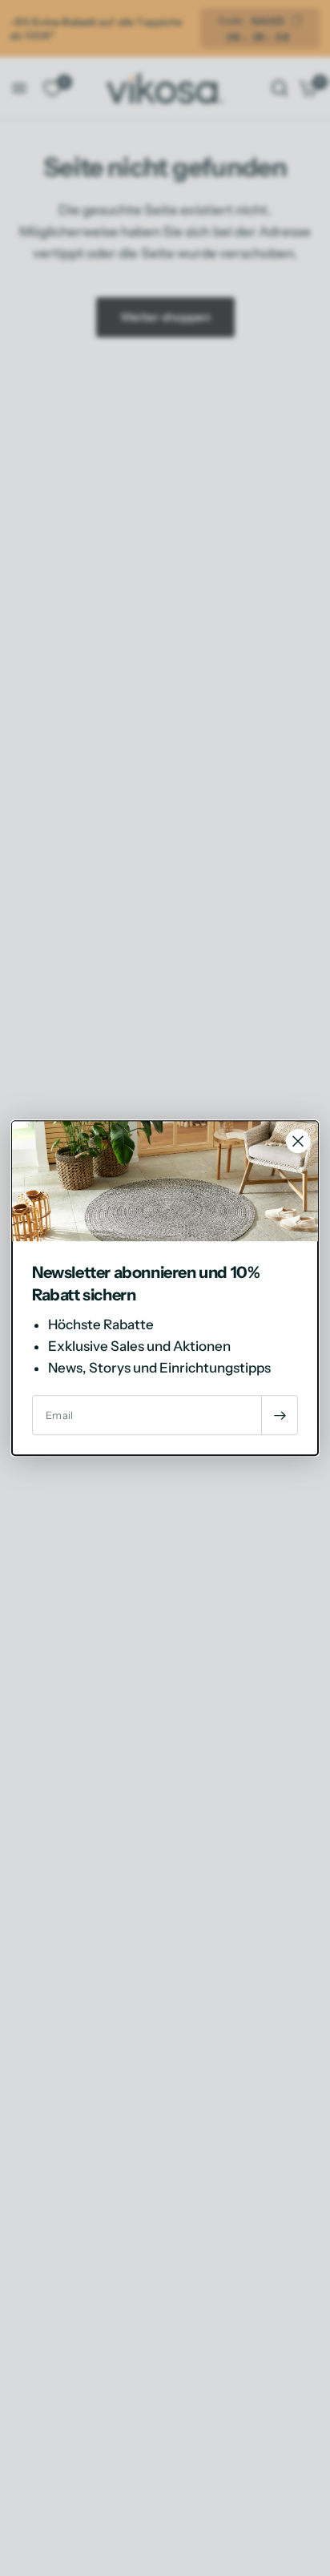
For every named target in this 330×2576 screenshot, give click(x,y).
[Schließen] (298, 1141)
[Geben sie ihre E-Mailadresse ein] (280, 1415)
